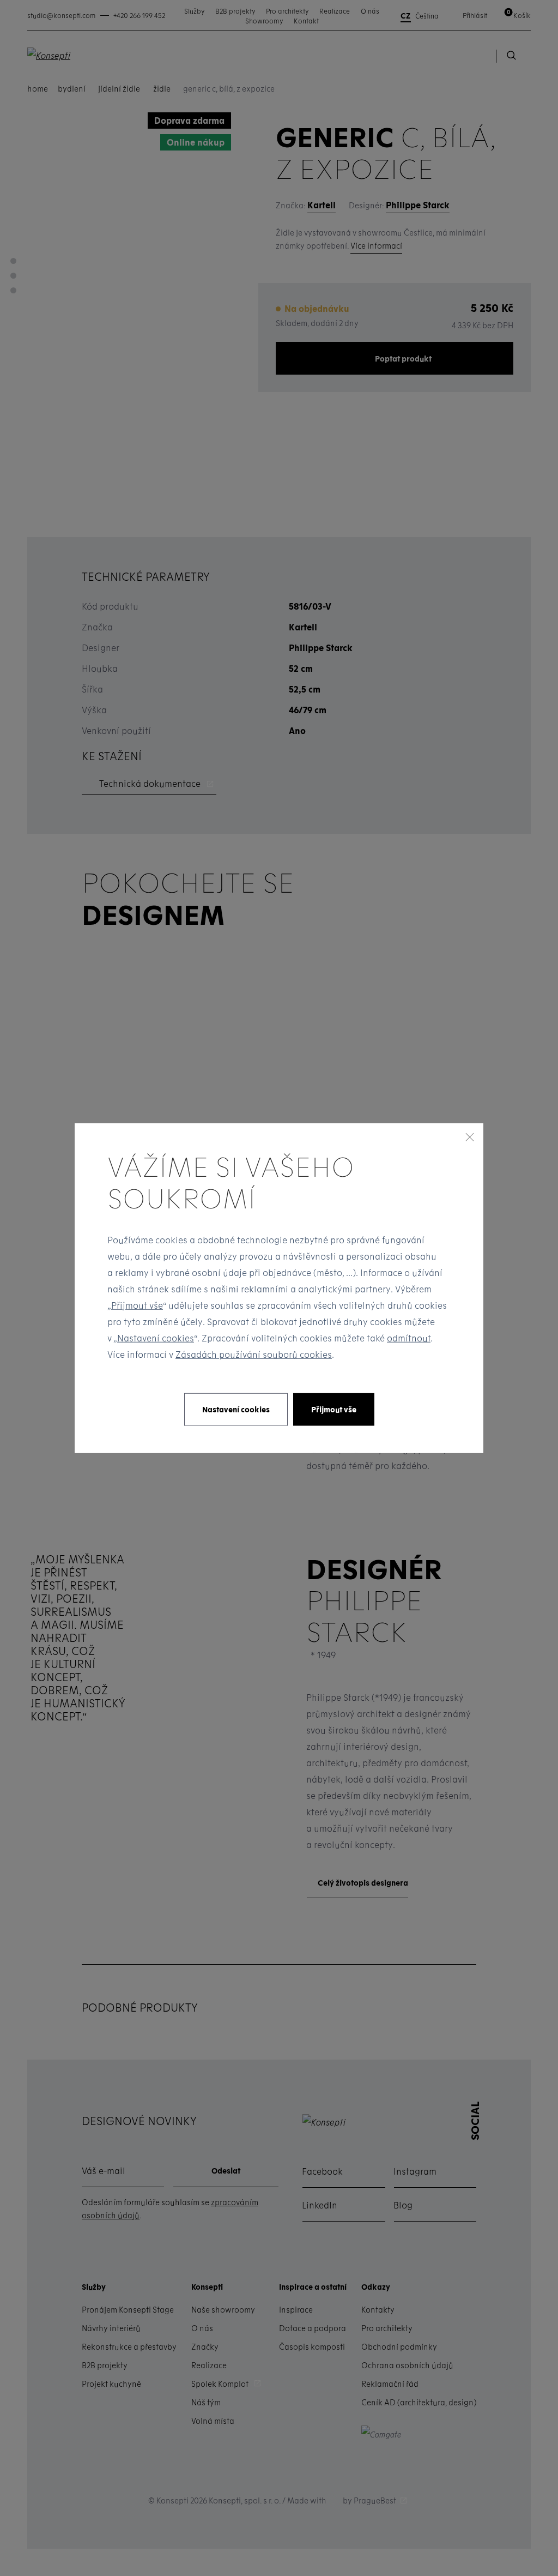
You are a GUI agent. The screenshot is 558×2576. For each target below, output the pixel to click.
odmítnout (409, 1337)
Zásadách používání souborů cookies (254, 1354)
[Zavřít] (470, 1137)
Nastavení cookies (156, 1337)
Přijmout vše (137, 1305)
